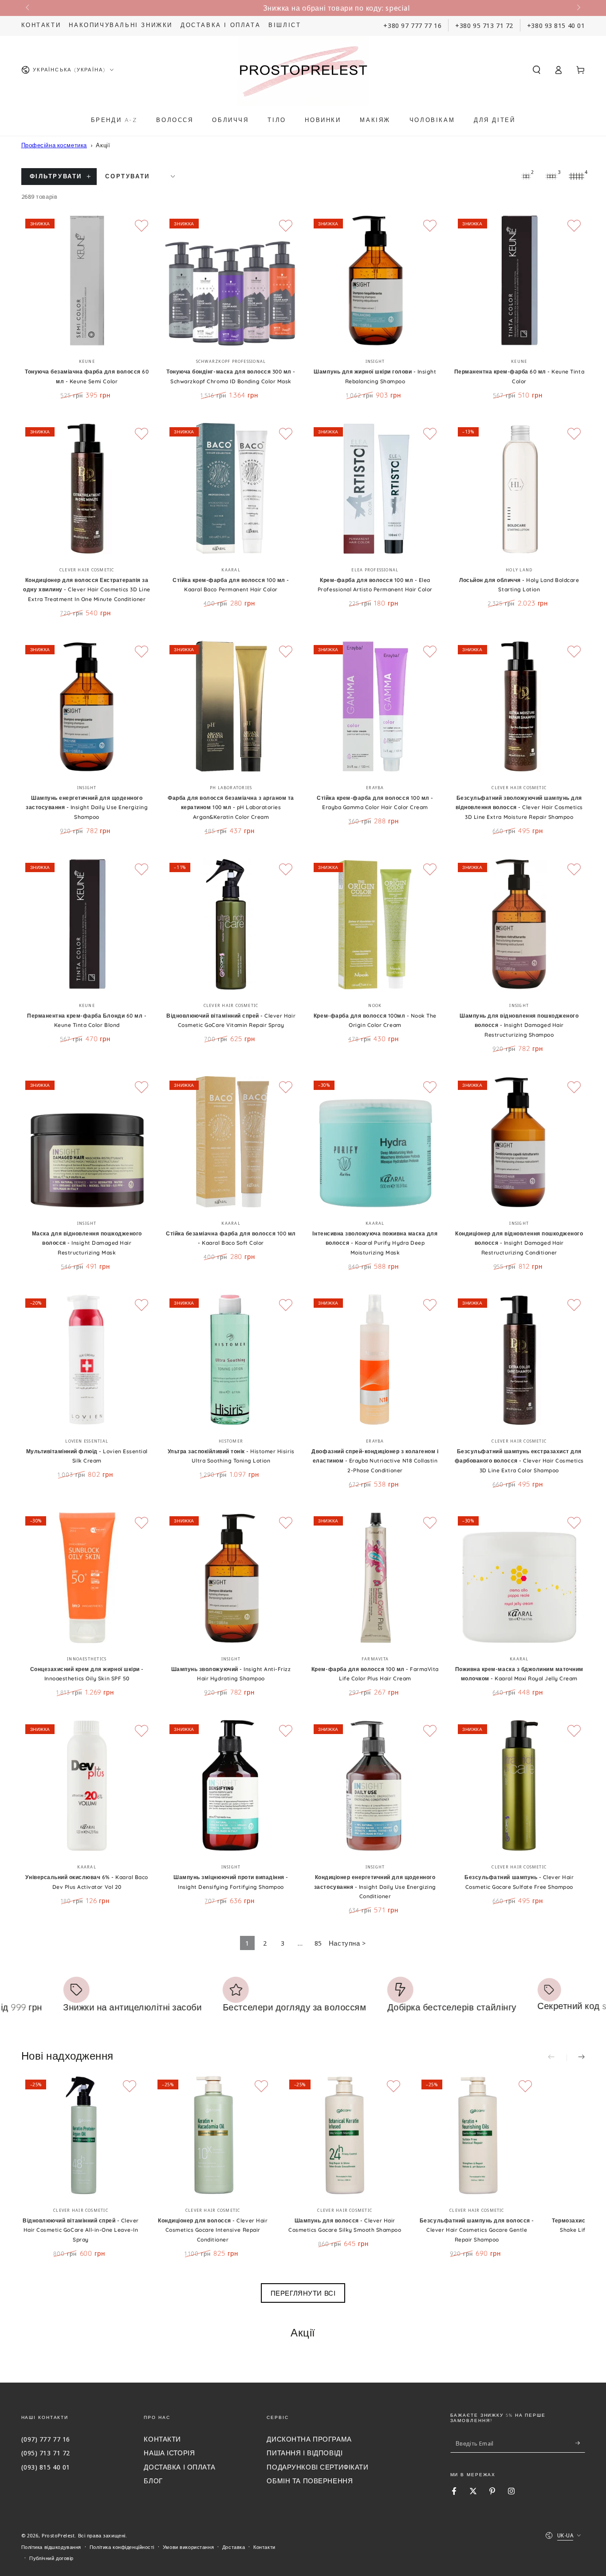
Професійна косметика (54, 145)
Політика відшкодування (51, 2547)
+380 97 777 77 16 (412, 25)
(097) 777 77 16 (46, 2439)
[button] (537, 70)
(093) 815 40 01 (46, 2467)
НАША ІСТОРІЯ (169, 2453)
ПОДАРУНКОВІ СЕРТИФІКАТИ (317, 2467)
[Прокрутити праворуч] (578, 8)
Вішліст (285, 25)
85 (318, 1943)
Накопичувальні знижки (121, 25)
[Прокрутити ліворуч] (28, 8)
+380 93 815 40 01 (556, 25)
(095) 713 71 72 (46, 2453)
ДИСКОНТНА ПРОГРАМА (309, 2439)
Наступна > (347, 1943)
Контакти (41, 25)
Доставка (234, 2547)
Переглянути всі (303, 2293)
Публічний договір (51, 2558)
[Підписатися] (580, 2443)
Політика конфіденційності (122, 2547)
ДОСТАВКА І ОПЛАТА (179, 2467)
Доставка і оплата (220, 25)
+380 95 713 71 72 (484, 25)
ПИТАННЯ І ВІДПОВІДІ (305, 2453)
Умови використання (188, 2547)
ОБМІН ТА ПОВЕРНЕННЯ (310, 2481)
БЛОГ (153, 2481)
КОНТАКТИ (162, 2439)
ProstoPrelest (58, 2535)
